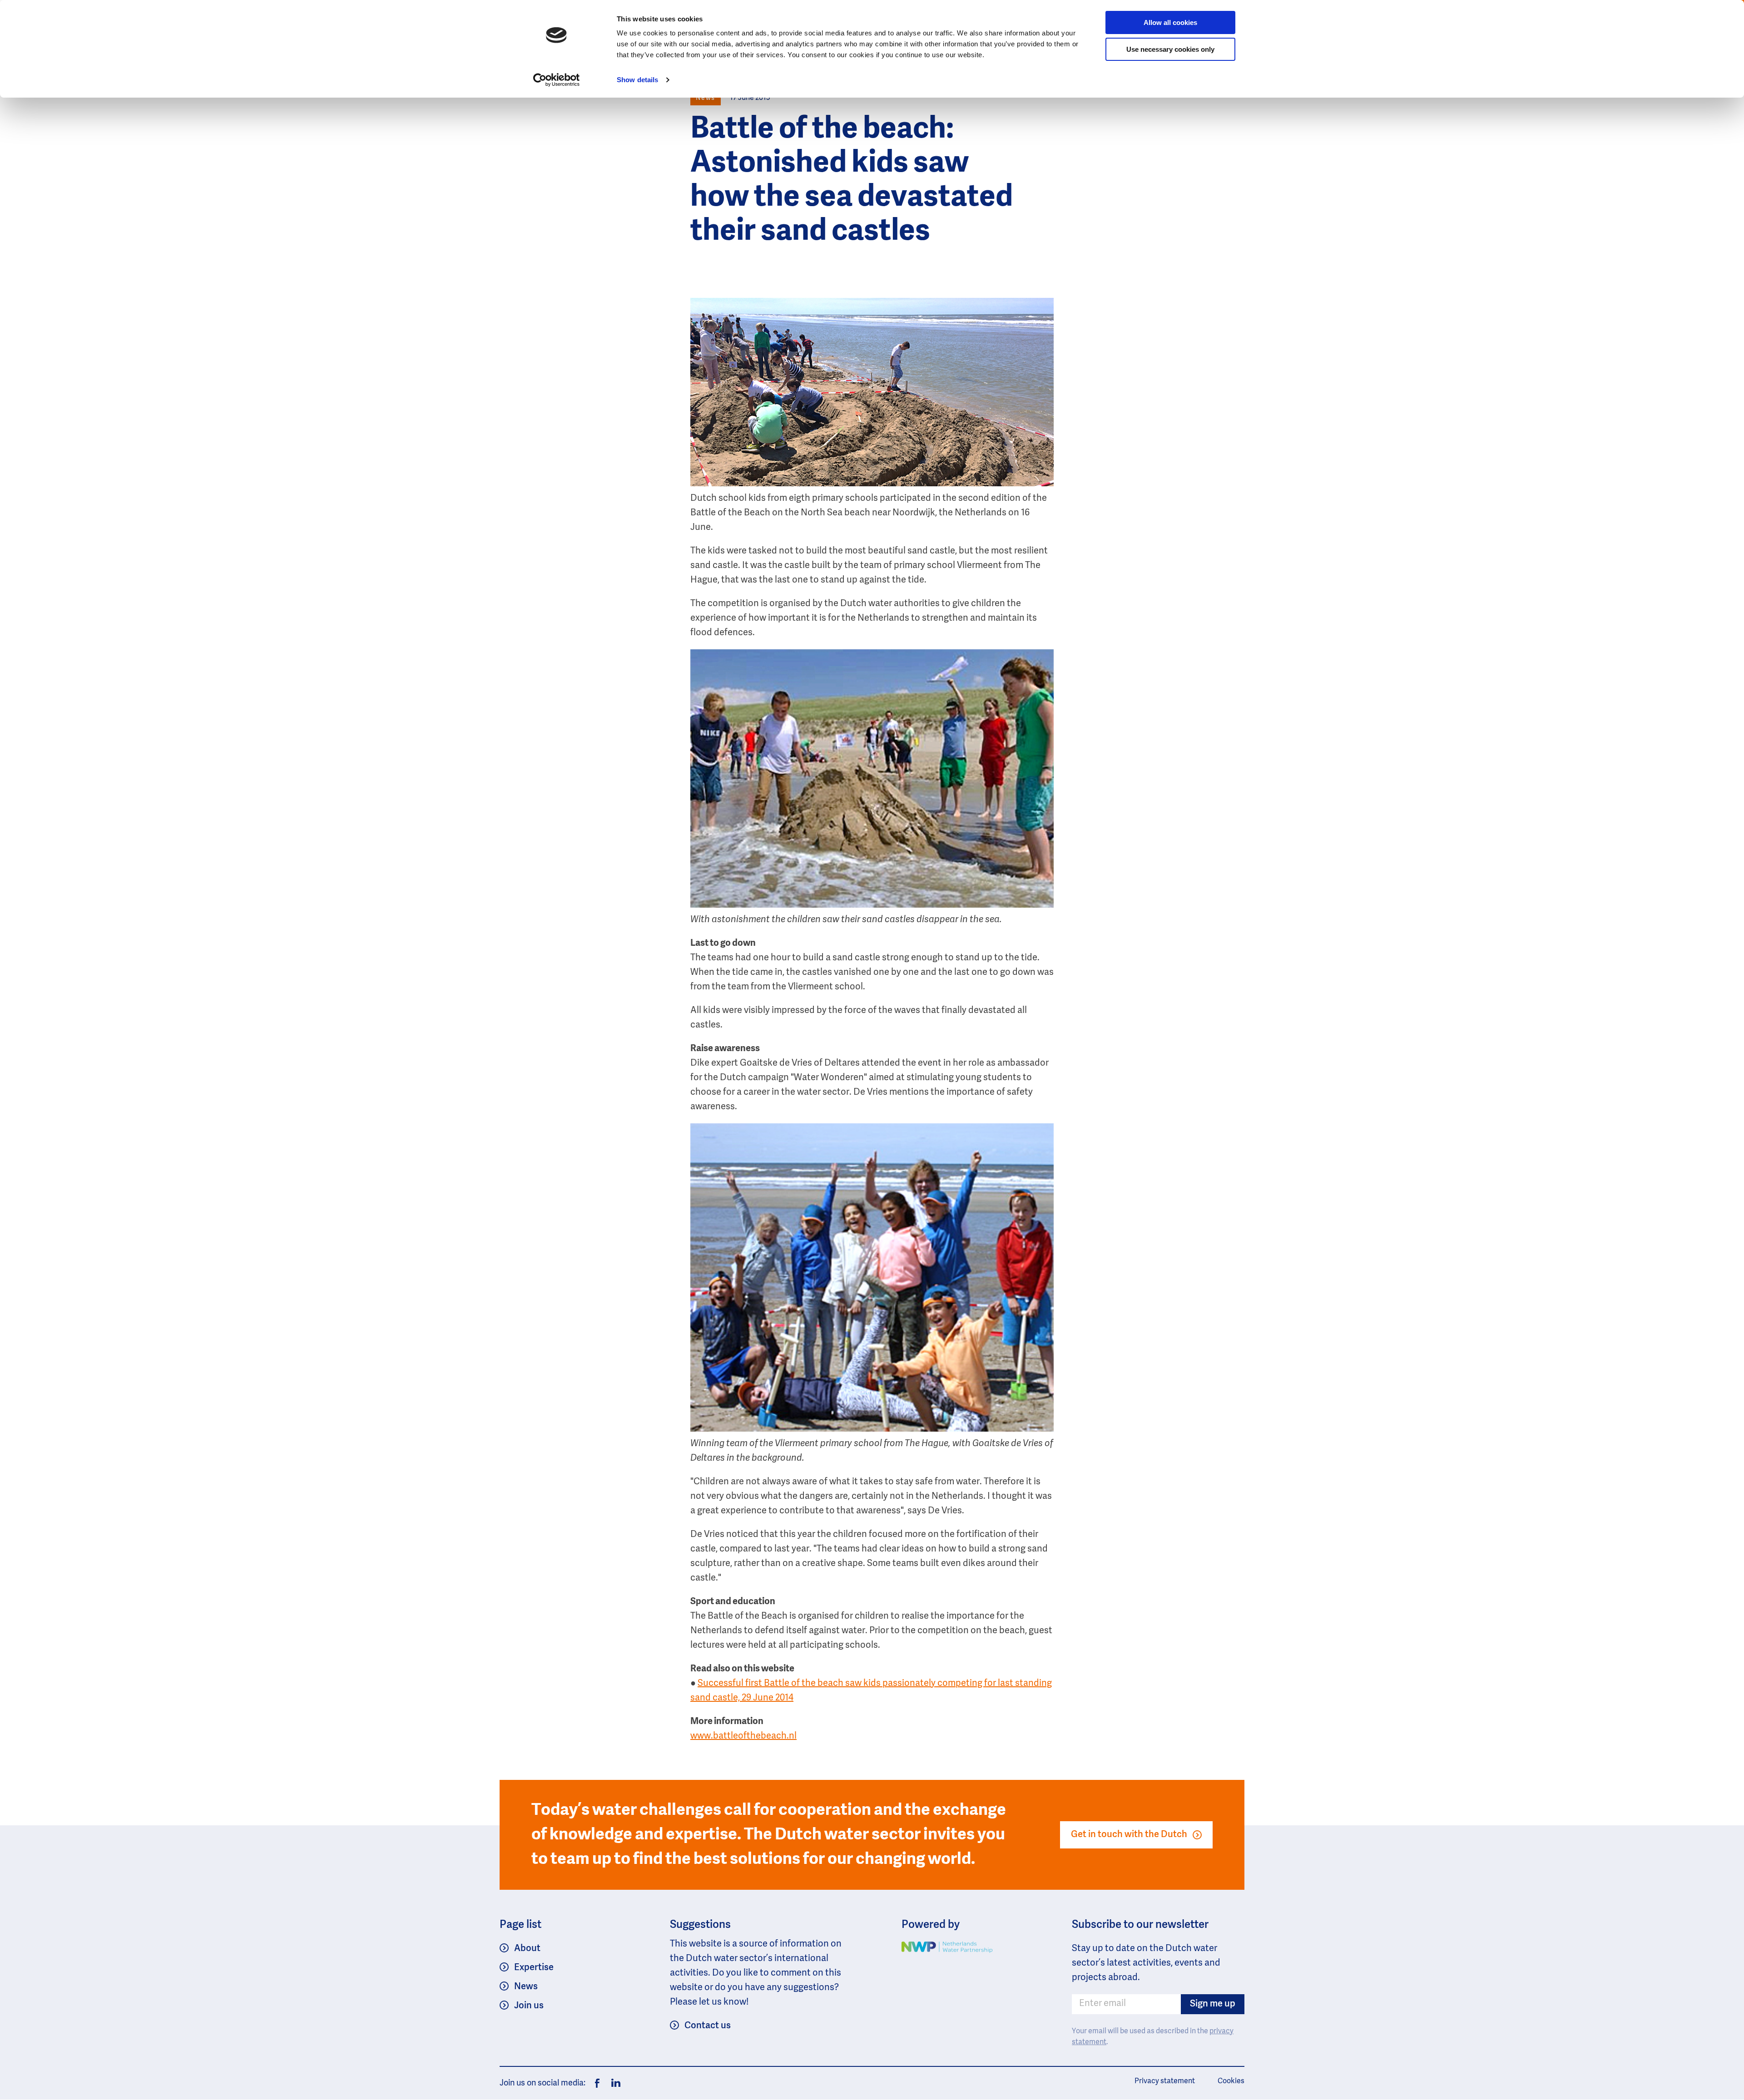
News (526, 1987)
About (527, 1949)
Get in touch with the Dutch (1129, 1835)
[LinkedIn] (614, 2083)
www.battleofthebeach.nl (743, 1736)
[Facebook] (597, 2083)
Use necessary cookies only (1170, 49)
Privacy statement (1165, 2081)
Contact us (708, 2026)
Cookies (1231, 2081)
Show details (637, 80)
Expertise (534, 1968)
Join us (529, 2006)
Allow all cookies (1170, 22)
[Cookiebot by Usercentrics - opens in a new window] (557, 80)
